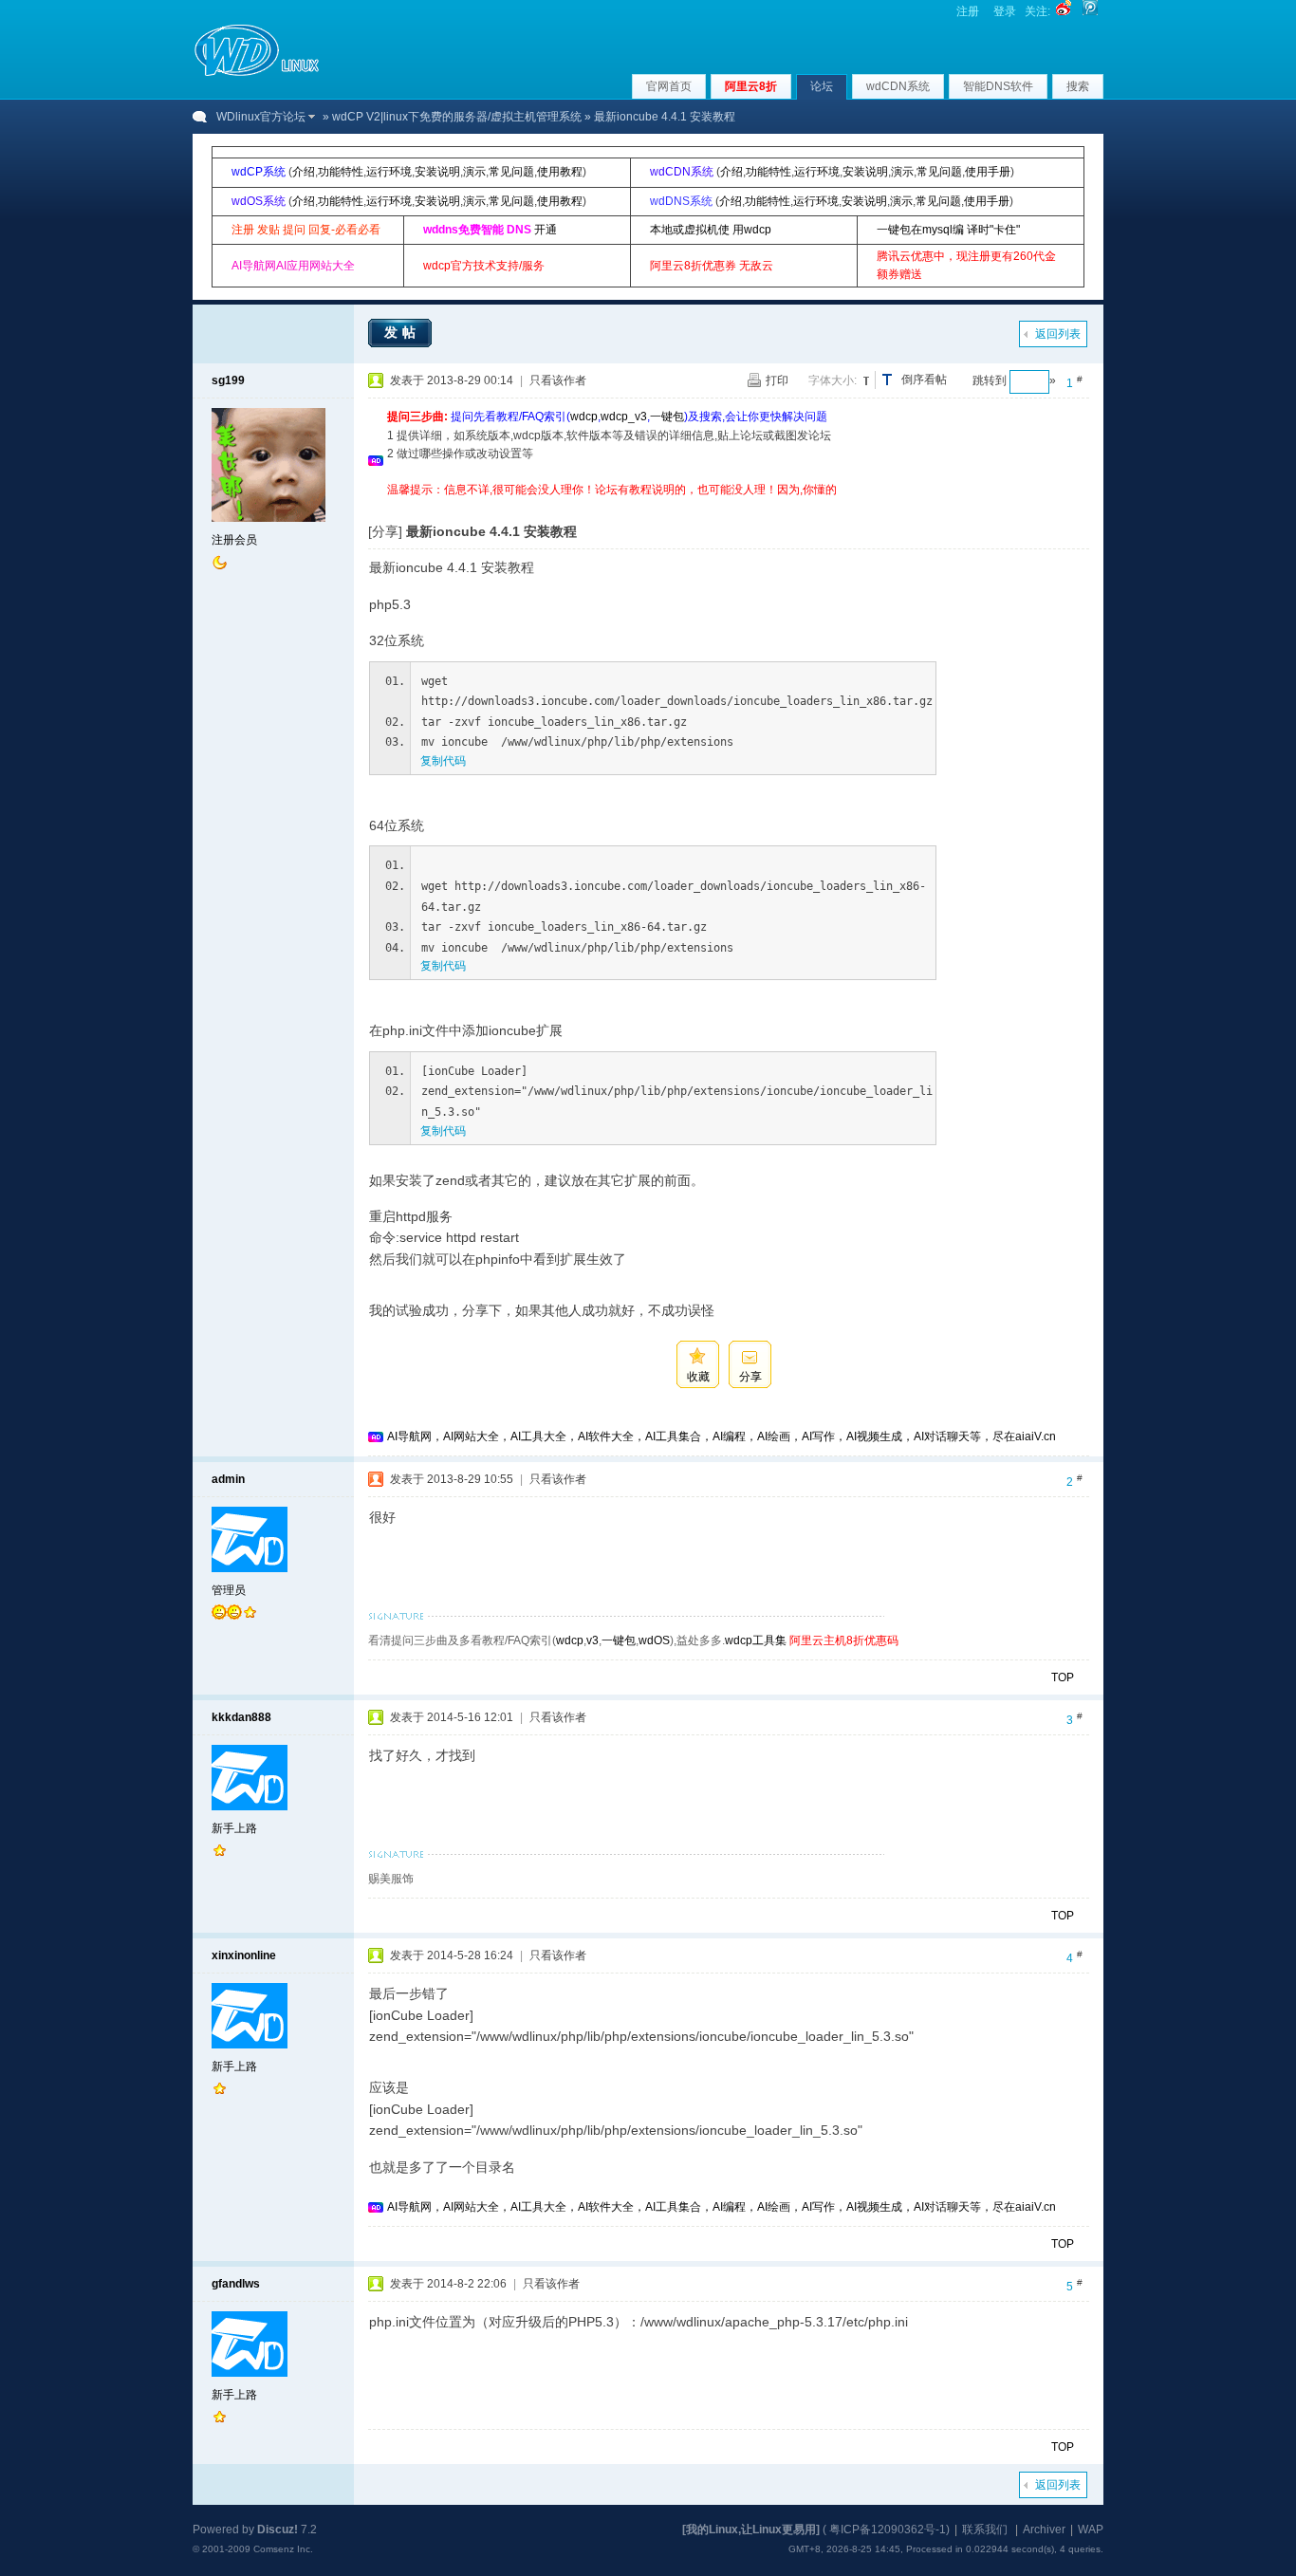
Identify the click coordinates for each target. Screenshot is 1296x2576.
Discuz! (278, 2530)
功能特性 (341, 172)
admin (228, 1479)
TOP (1063, 1677)
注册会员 (234, 540)
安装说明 (437, 172)
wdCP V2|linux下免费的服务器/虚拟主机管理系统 (457, 117)
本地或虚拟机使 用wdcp (711, 230)
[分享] (385, 531)
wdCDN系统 (898, 86)
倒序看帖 (924, 380)
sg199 (228, 380)
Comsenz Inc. (283, 2549)
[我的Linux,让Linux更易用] (751, 2530)
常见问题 (511, 172)
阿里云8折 (751, 86)
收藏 (698, 1377)
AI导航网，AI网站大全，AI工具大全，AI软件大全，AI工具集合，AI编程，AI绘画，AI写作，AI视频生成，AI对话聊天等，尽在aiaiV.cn (722, 1436)
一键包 (667, 417)
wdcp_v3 (624, 417)
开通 (546, 230)
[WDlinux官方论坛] (257, 74)
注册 (968, 11)
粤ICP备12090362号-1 (888, 2530)
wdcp (584, 417)
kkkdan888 (241, 1717)
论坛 (822, 86)
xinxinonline (244, 1955)
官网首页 (669, 86)
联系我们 (985, 2530)
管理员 (229, 1590)
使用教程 (560, 172)
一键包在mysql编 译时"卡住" (948, 230)
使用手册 (988, 172)
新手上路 (234, 1828)
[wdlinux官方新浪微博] (1064, 11)
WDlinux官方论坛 (261, 117)
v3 (592, 1640)
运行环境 (389, 172)
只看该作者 (558, 380)
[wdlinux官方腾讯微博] (1090, 11)
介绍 (304, 172)
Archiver (1044, 2530)
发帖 (402, 332)
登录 (1005, 11)
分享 (750, 1377)
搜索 (1078, 86)
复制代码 (443, 761)
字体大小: (833, 380)
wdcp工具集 (756, 1640)
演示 (474, 172)
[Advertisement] (732, 506)
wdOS (654, 1640)
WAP (1091, 2530)
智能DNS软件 (998, 86)
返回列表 (1058, 334)
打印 (777, 380)
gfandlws (236, 2284)
